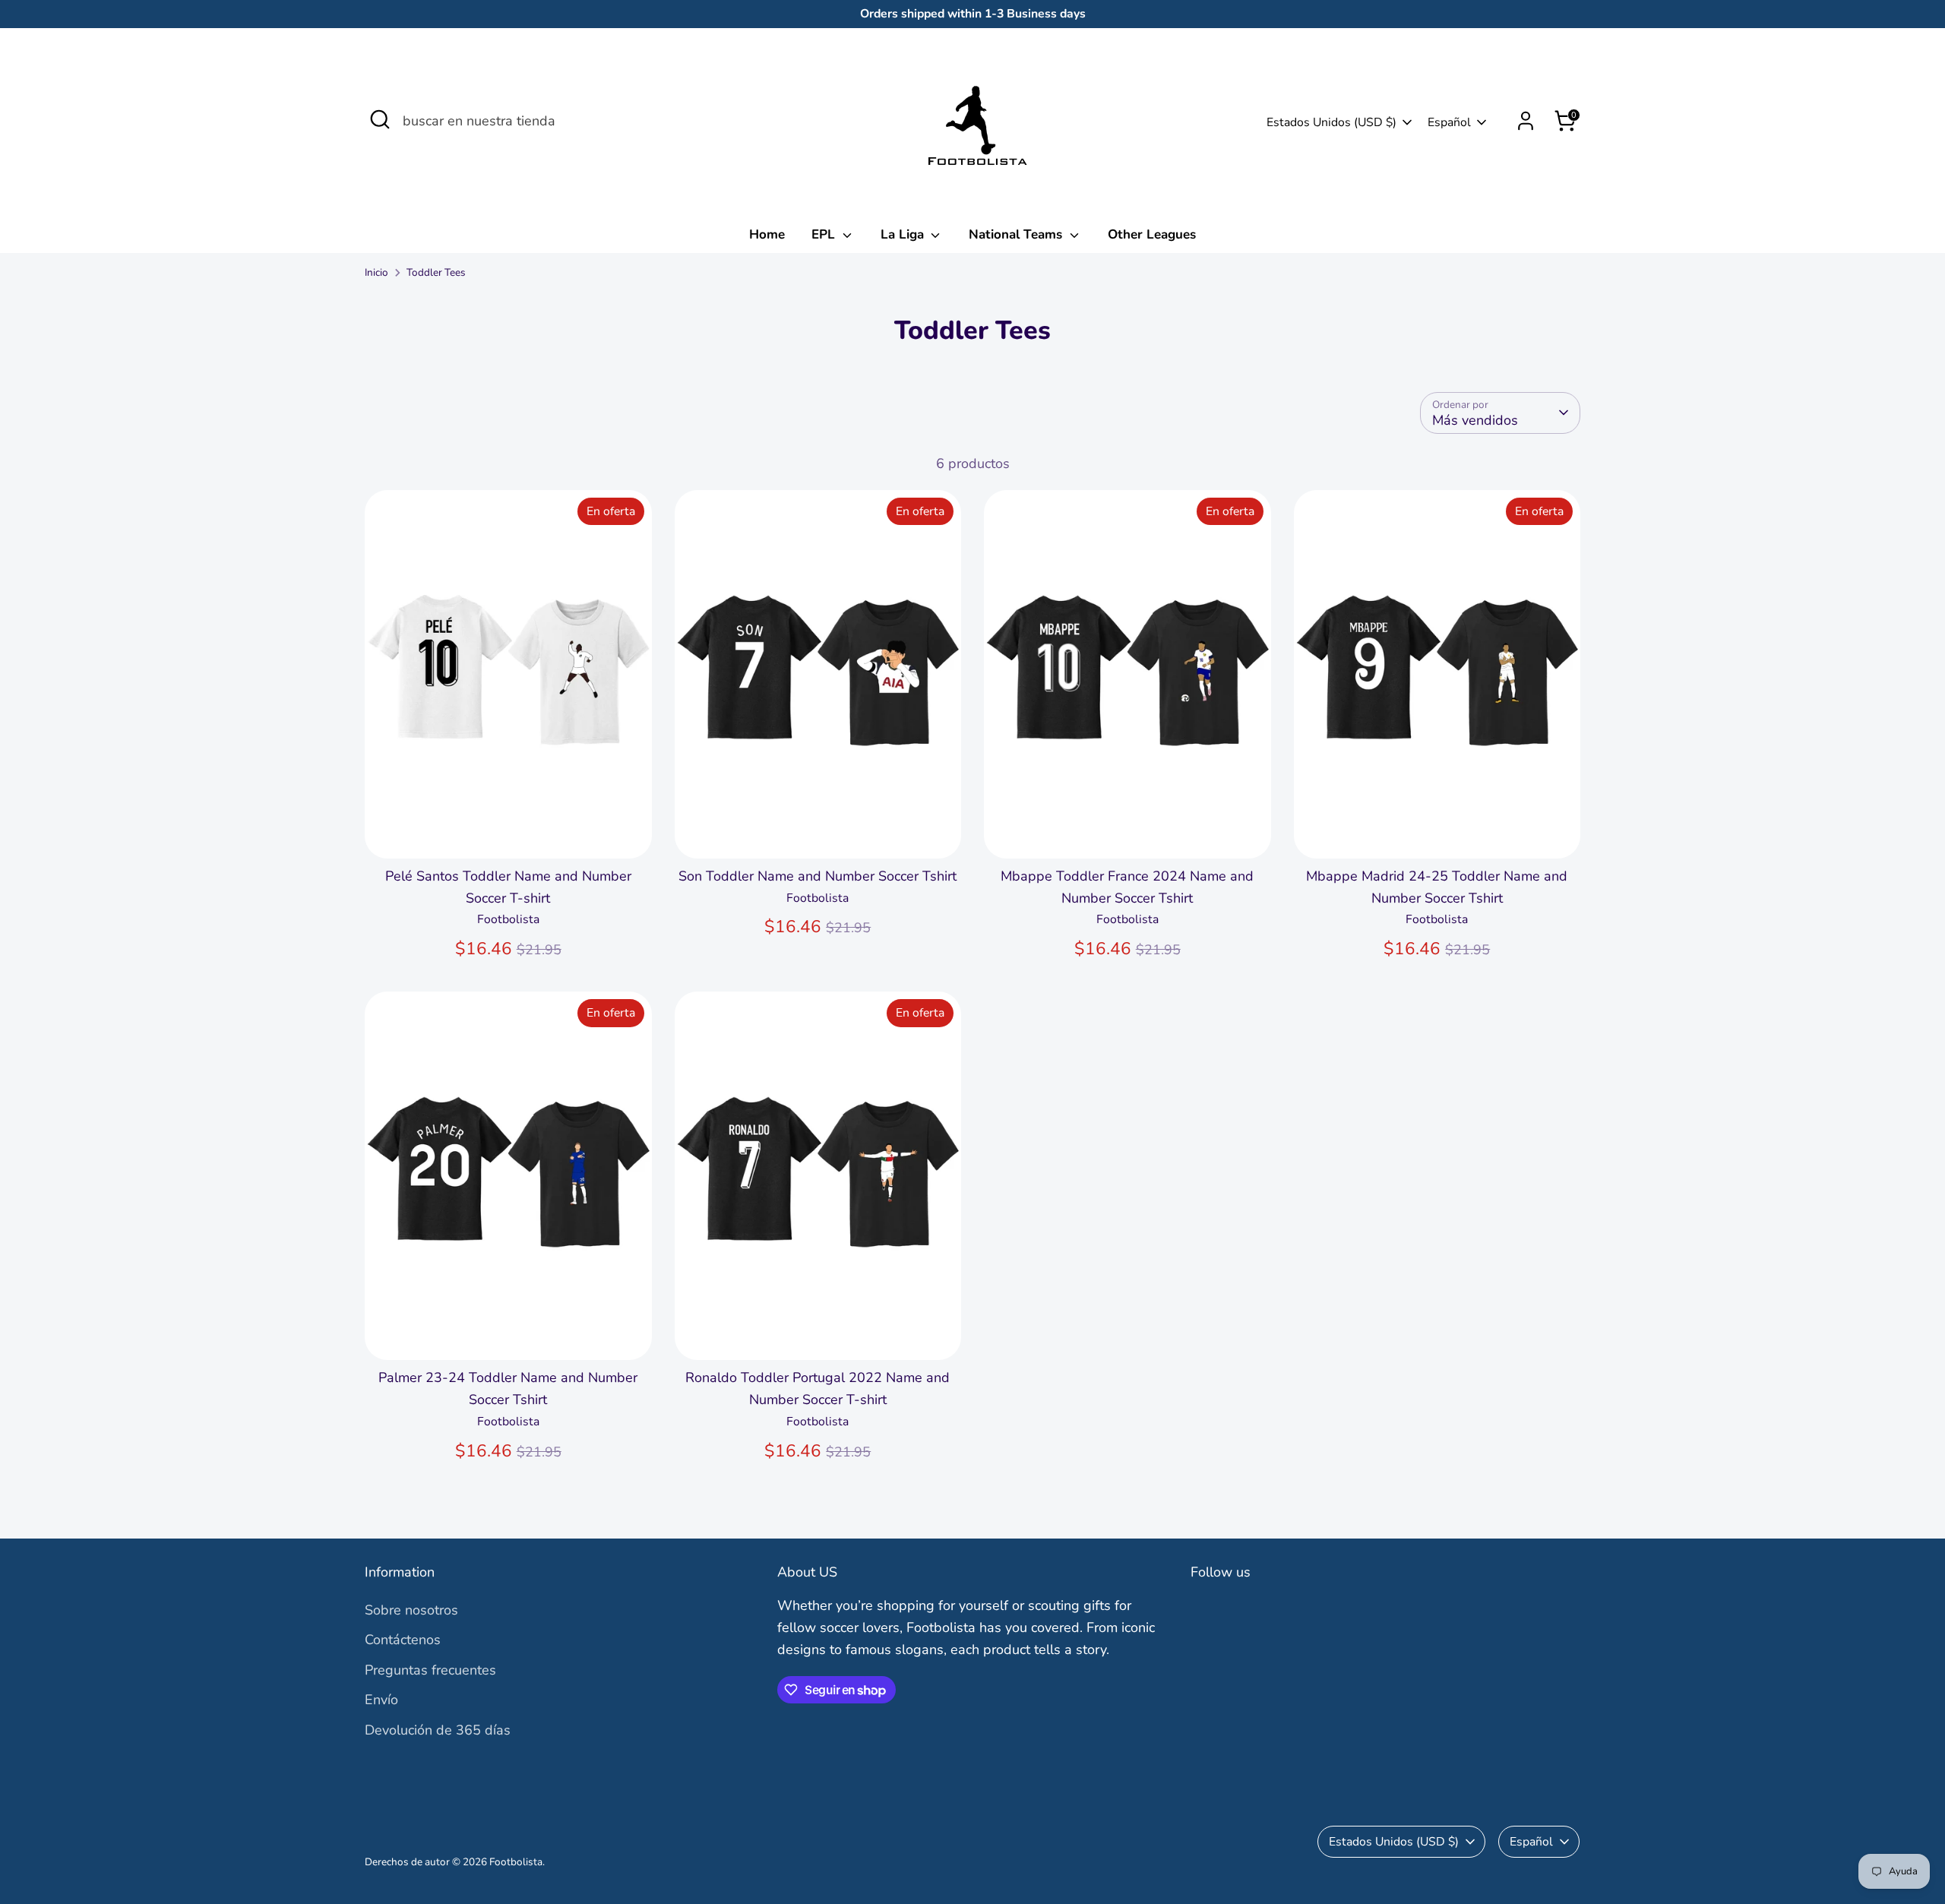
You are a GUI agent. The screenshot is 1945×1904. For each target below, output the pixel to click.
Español (1449, 122)
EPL (825, 234)
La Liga (904, 234)
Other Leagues (1152, 234)
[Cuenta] (1526, 121)
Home (767, 234)
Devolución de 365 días (438, 1730)
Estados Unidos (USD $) (1331, 122)
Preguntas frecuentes (430, 1670)
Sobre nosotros (411, 1610)
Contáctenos (403, 1640)
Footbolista (516, 1862)
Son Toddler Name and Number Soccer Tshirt (818, 876)
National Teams (1017, 234)
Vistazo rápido (508, 832)
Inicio (376, 272)
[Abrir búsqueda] (380, 119)
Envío (381, 1700)
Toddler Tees (436, 272)
